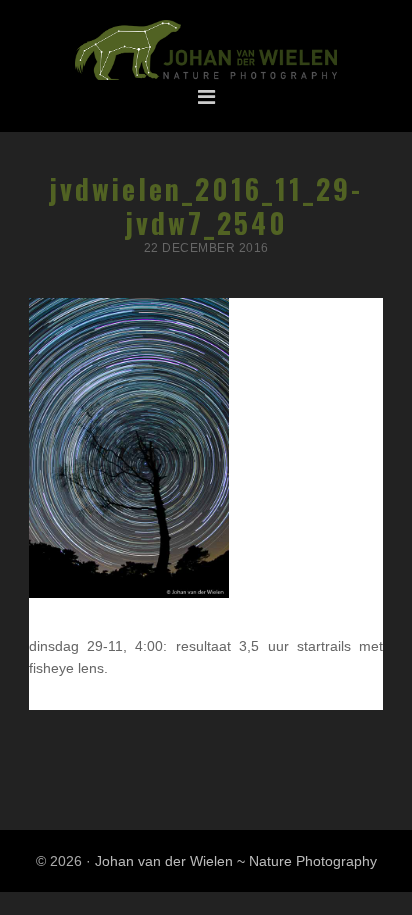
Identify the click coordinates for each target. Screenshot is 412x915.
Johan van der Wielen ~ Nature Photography (206, 51)
